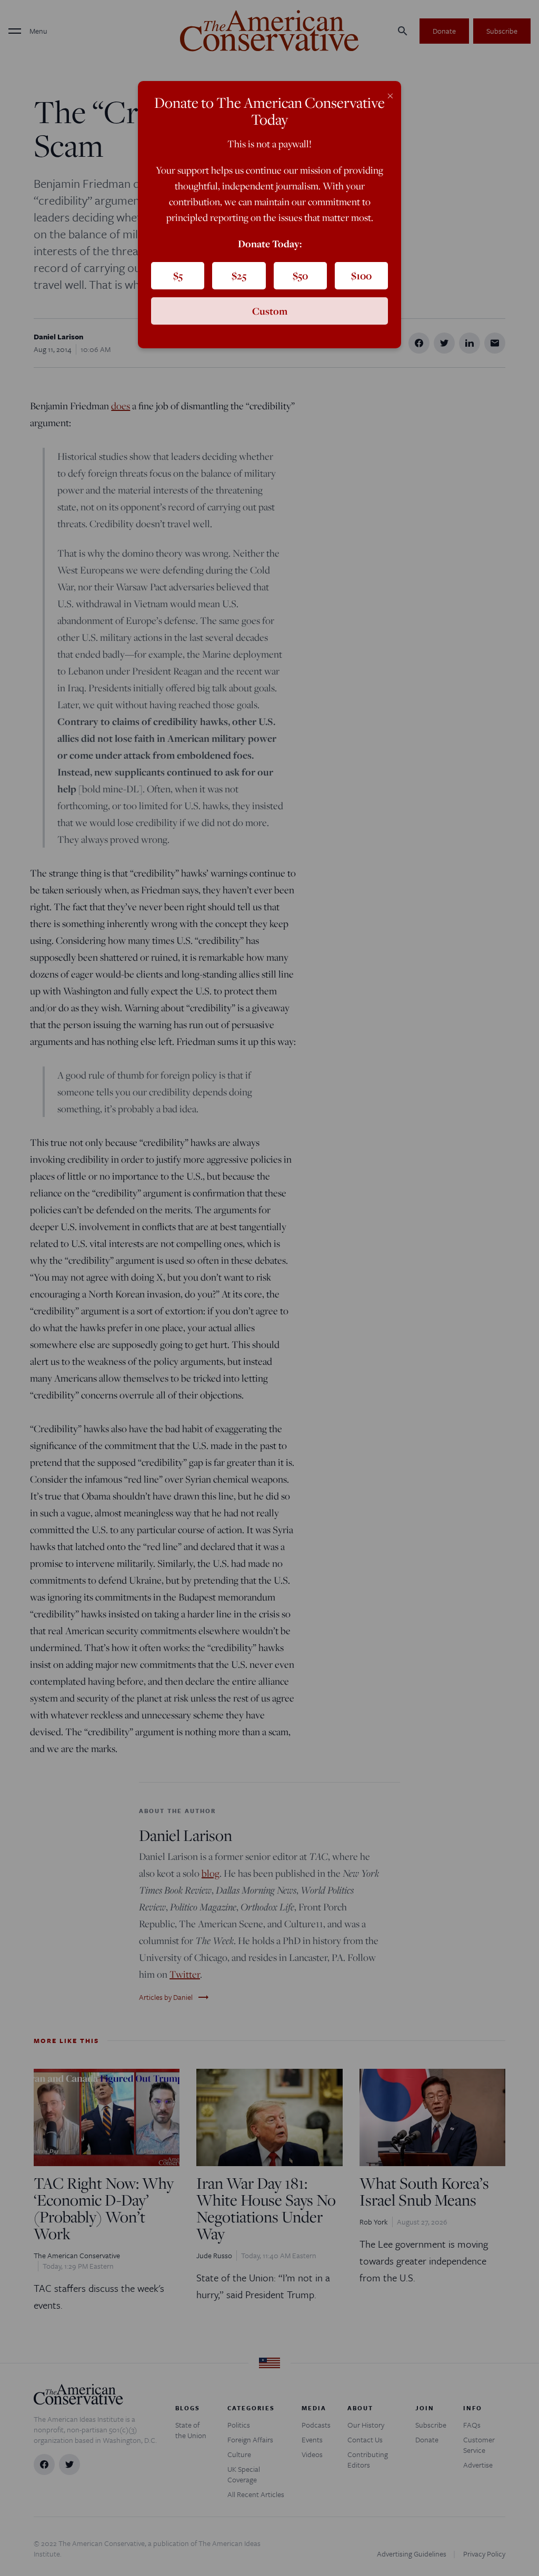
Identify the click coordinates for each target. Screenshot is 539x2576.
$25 (239, 276)
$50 (300, 276)
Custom (270, 311)
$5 (178, 276)
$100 (361, 276)
